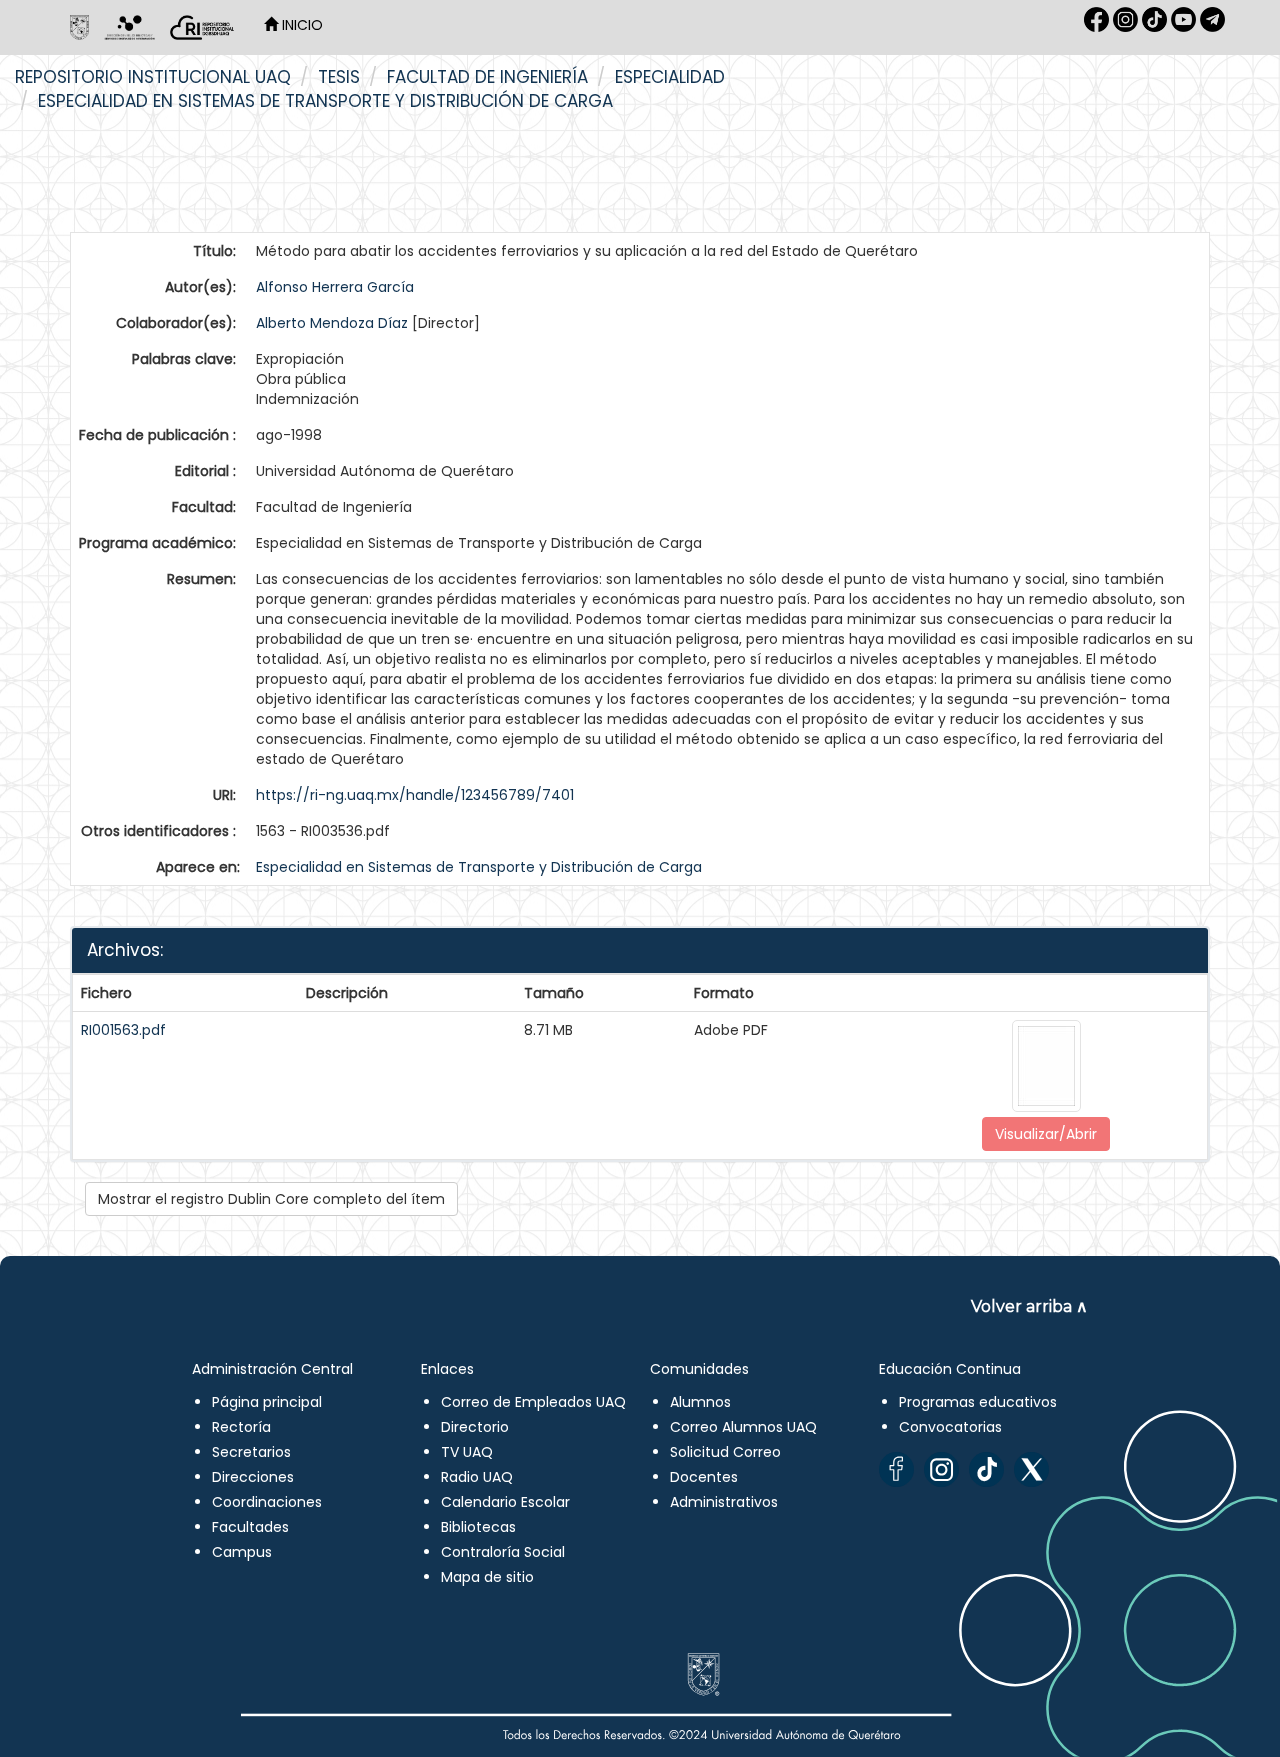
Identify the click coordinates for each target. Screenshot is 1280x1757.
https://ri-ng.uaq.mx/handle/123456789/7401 (415, 795)
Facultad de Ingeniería (487, 77)
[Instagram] (941, 1469)
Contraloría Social (503, 1552)
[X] (1031, 1469)
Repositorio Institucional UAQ (153, 77)
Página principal (267, 1402)
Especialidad (670, 77)
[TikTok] (986, 1469)
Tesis (339, 77)
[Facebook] (896, 1469)
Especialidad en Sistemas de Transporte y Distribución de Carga (325, 101)
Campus (242, 1552)
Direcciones (253, 1477)
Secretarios (251, 1452)
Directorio (475, 1427)
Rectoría (241, 1427)
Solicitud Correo (725, 1452)
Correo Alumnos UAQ (743, 1427)
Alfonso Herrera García (335, 287)
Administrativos (724, 1502)
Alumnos (700, 1402)
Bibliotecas (478, 1527)
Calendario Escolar (505, 1502)
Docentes (704, 1477)
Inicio (300, 25)
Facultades (250, 1527)
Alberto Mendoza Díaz (332, 323)
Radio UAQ (477, 1477)
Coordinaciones (267, 1502)
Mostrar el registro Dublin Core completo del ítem (271, 1199)
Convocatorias (950, 1427)
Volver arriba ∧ (1029, 1306)
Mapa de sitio (487, 1577)
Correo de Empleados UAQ (533, 1402)
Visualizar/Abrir (1046, 1134)
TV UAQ (467, 1452)
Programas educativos (978, 1402)
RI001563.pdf (123, 1030)
